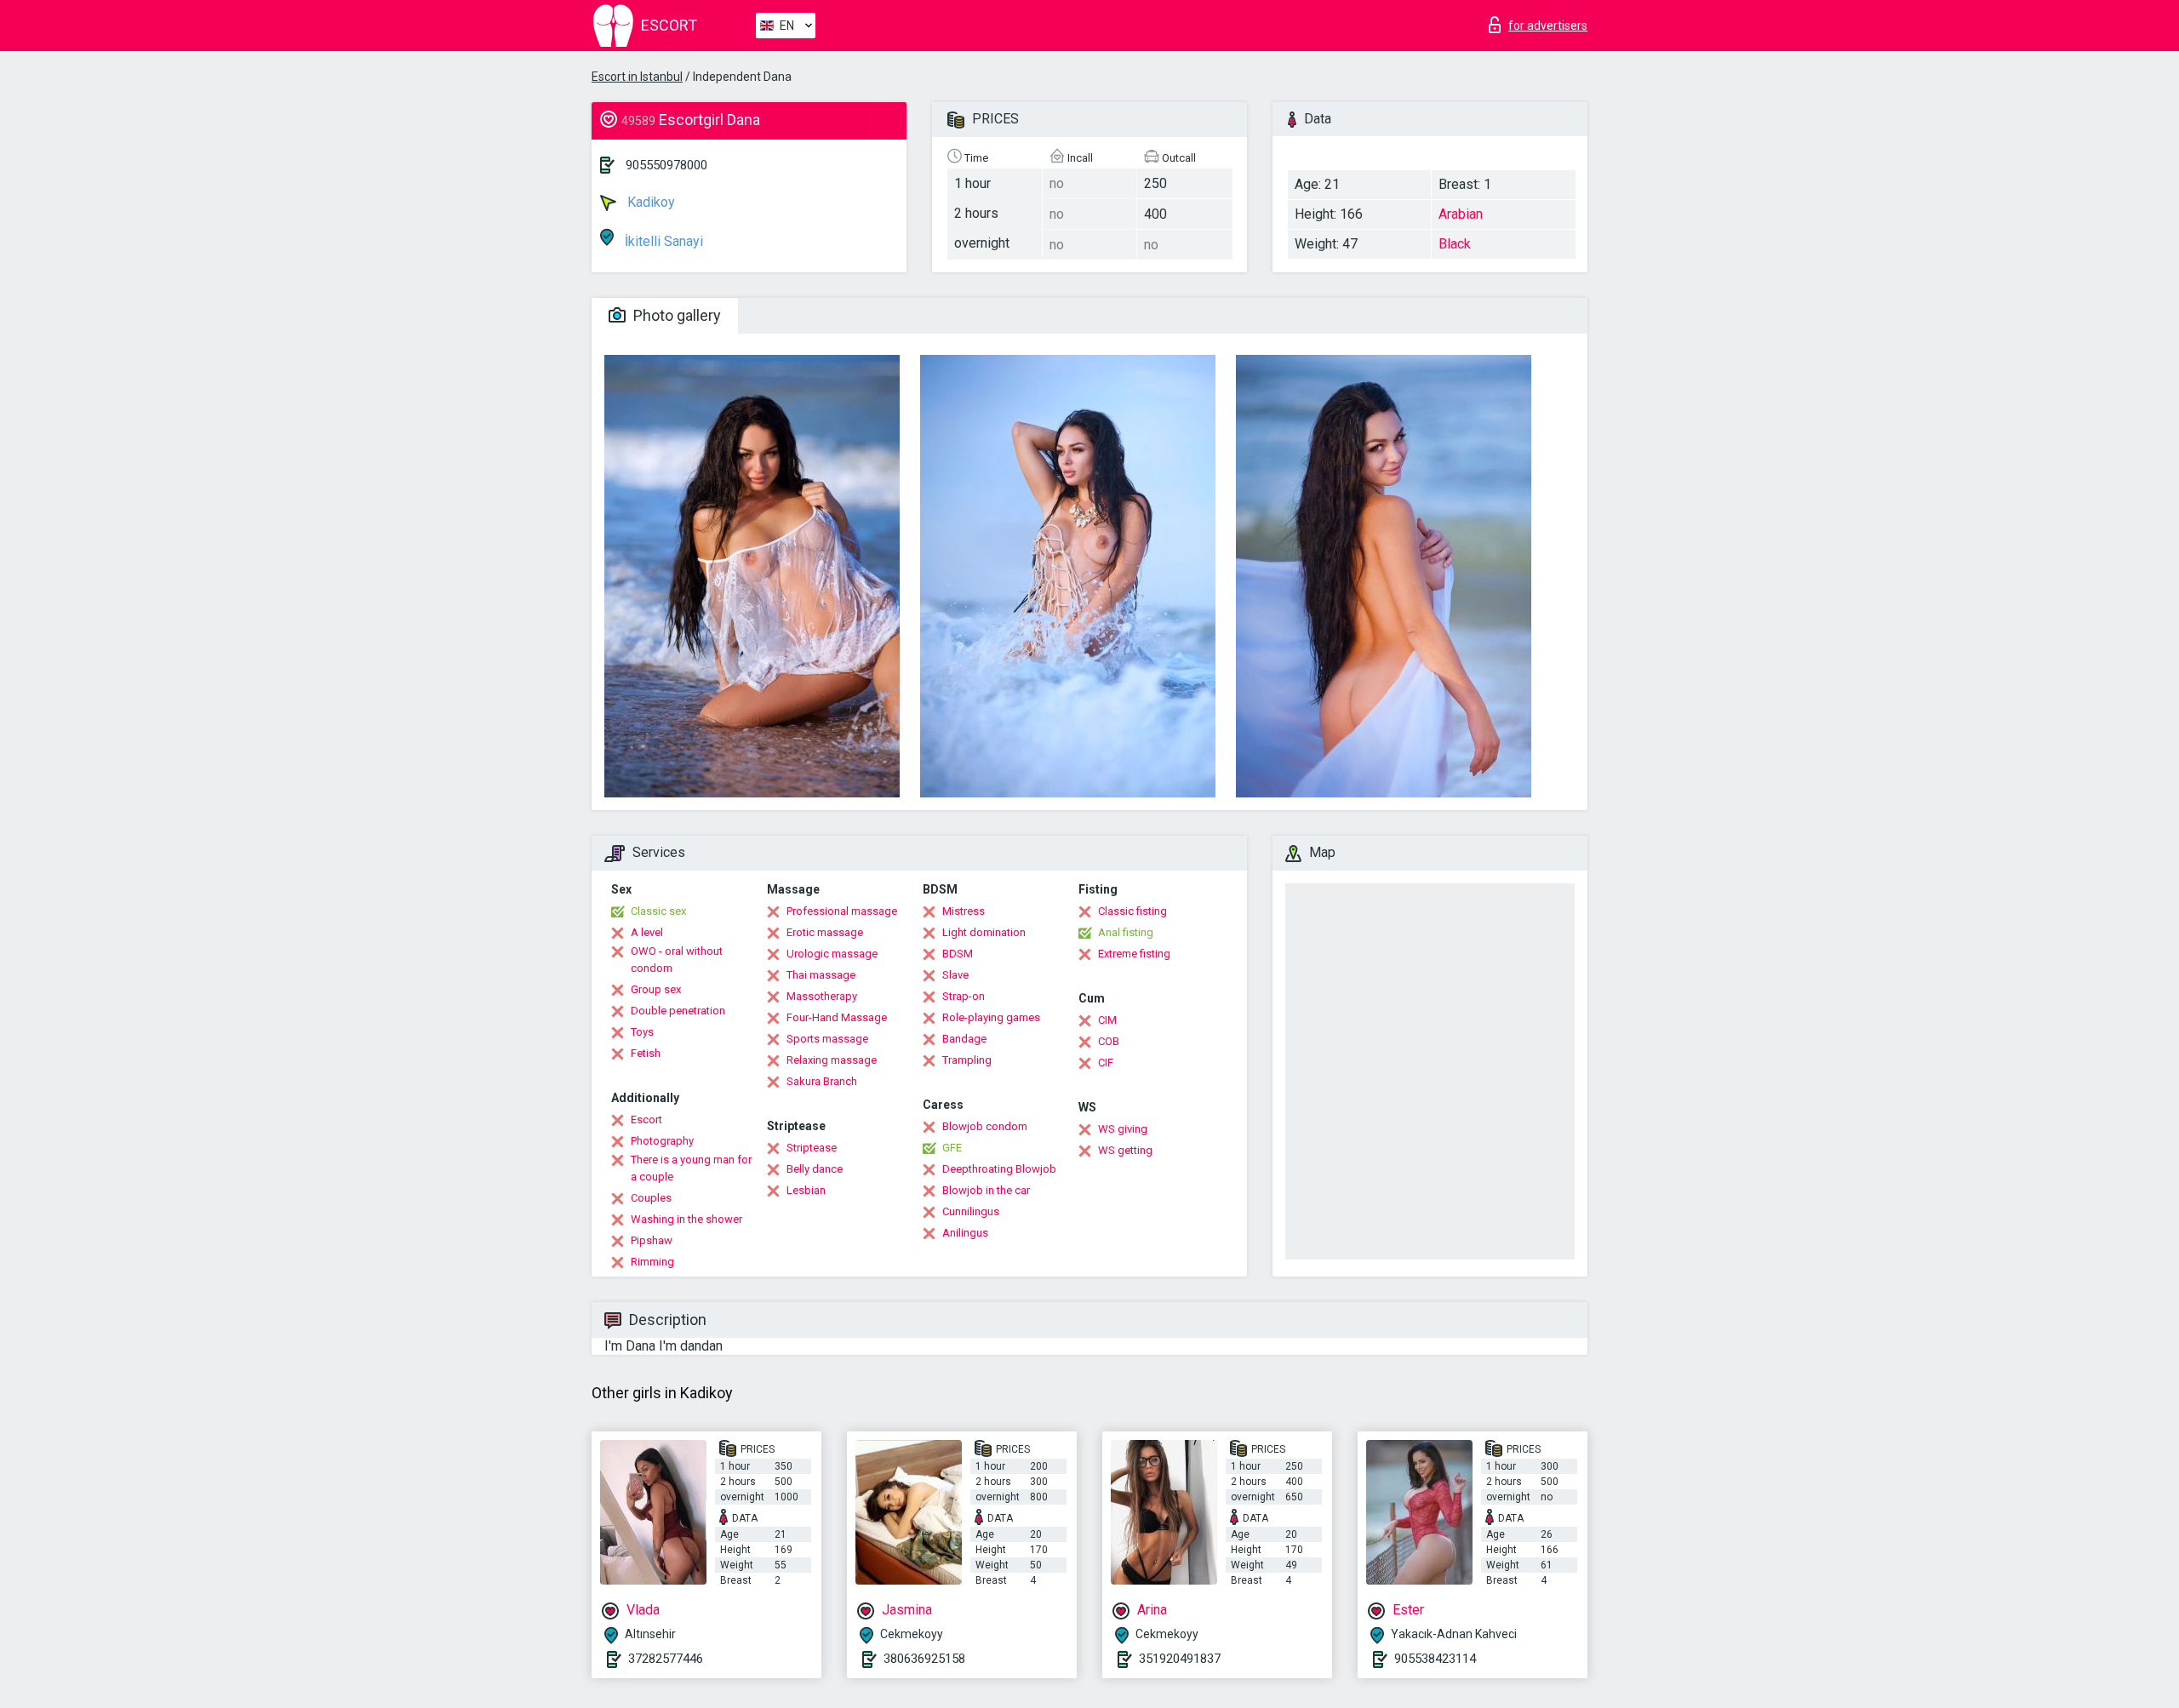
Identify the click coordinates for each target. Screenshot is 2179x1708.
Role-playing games (991, 1017)
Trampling (967, 1060)
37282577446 (666, 1659)
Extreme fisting (1134, 954)
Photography (662, 1141)
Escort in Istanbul (637, 77)
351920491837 (1180, 1659)
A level (647, 932)
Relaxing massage (832, 1060)
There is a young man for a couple (691, 1168)
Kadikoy (649, 202)
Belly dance (815, 1169)
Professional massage (842, 911)
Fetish (646, 1053)
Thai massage (821, 975)
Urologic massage (832, 954)
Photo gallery (675, 315)
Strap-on (964, 996)
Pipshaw (652, 1240)
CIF (1106, 1063)
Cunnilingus (971, 1211)
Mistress (964, 911)
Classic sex (658, 911)
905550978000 (666, 165)
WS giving (1123, 1129)
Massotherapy (822, 996)
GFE (952, 1148)
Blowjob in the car (986, 1190)
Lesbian (806, 1190)
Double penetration (678, 1011)
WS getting (1125, 1150)
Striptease (812, 1148)
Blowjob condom (985, 1126)
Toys (642, 1032)
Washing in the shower (686, 1219)
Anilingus (965, 1233)
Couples (651, 1198)
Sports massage (827, 1039)
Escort (646, 1120)
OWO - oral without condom (677, 960)
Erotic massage (825, 932)
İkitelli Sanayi (662, 241)
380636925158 (924, 1659)
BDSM (958, 954)
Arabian (1461, 214)
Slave (955, 975)
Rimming (652, 1262)
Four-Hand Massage (837, 1017)
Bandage (964, 1039)
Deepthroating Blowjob (999, 1169)
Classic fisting (1132, 911)
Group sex (656, 989)
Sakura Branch (822, 1081)
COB (1109, 1041)
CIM (1107, 1020)
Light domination (984, 932)
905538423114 (1435, 1659)
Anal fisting (1126, 932)
